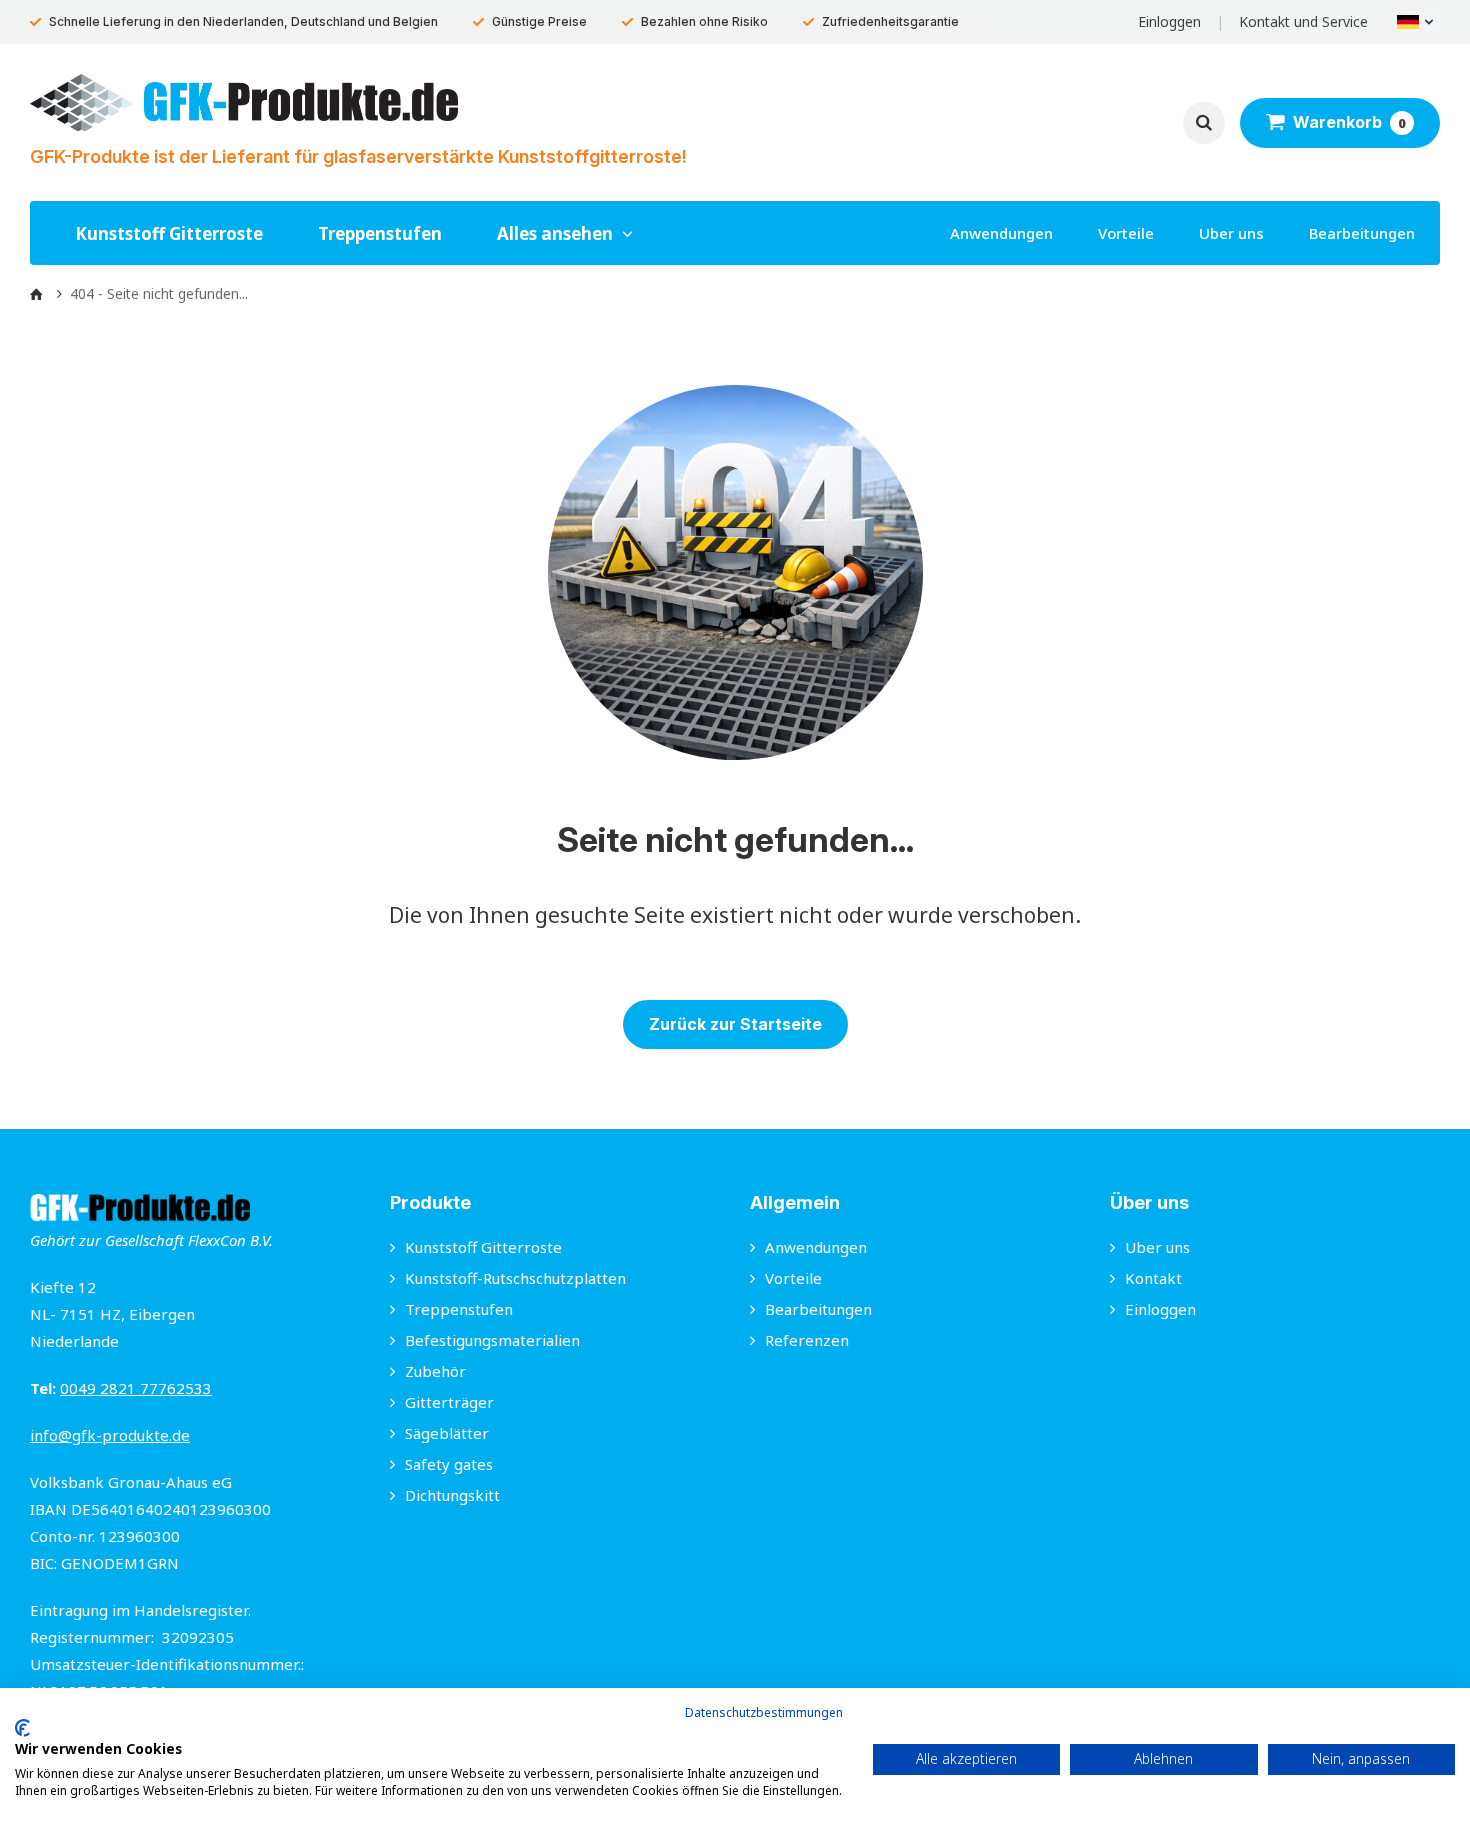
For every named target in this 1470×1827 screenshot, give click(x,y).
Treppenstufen (380, 233)
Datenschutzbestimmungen (764, 1712)
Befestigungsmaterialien (492, 1340)
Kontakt (1153, 1278)
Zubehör (435, 1371)
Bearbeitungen (1362, 233)
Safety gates (449, 1464)
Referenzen (807, 1340)
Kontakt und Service (1303, 21)
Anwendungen (1001, 233)
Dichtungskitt (452, 1495)
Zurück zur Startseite (735, 1024)
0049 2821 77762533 (136, 1388)
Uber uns (1231, 233)
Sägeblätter (447, 1433)
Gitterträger (449, 1402)
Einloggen (1169, 21)
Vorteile (1126, 233)
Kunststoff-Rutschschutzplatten (515, 1278)
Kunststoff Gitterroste (169, 233)
